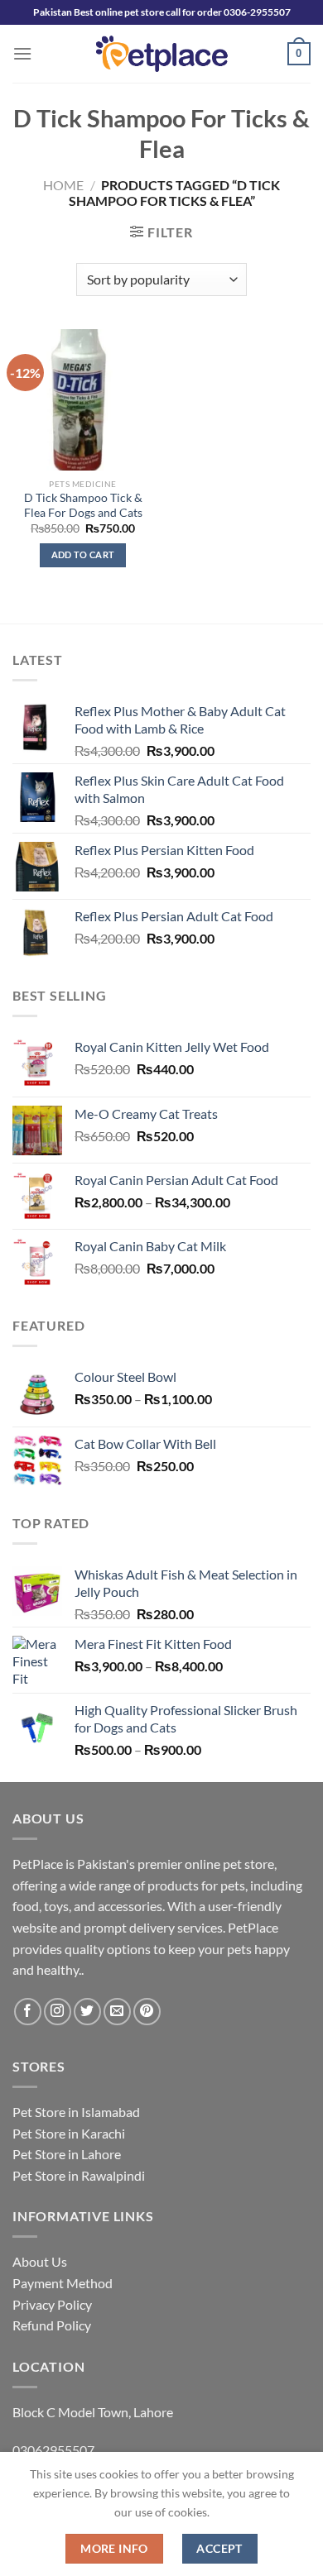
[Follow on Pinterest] (147, 2012)
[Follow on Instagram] (58, 2012)
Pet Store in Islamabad (76, 2112)
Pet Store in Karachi (69, 2133)
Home (63, 185)
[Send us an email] (117, 2012)
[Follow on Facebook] (28, 2012)
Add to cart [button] (83, 554)
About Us (40, 2261)
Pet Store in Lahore (67, 2154)
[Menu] (22, 53)
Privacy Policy (52, 2304)
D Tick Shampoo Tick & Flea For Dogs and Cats (83, 505)
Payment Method (63, 2283)
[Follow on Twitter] (87, 2012)
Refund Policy (52, 2325)
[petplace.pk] (162, 53)
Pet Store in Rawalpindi (79, 2175)
